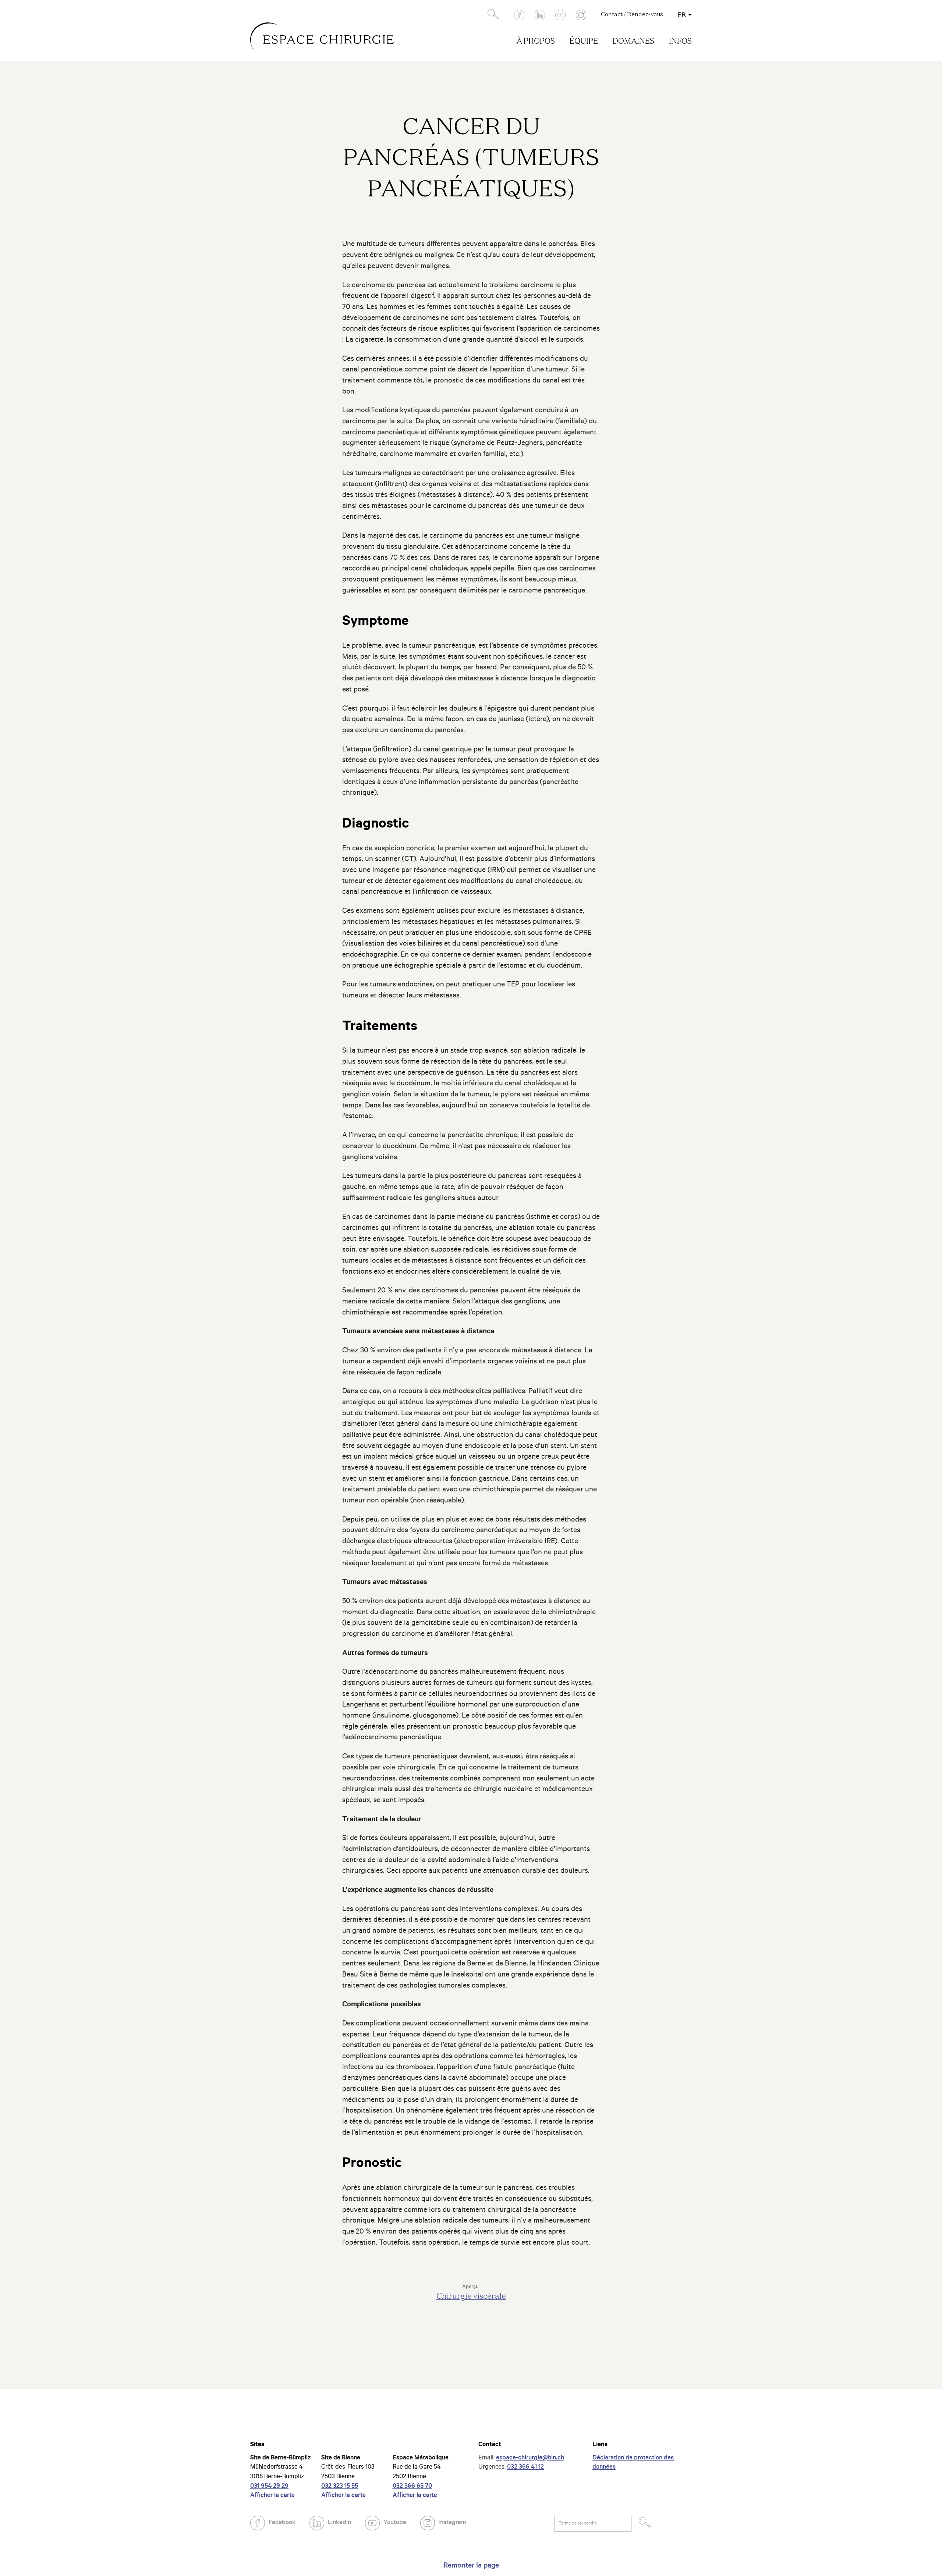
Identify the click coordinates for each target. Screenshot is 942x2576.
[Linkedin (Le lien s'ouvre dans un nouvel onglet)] (540, 15)
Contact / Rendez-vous (632, 15)
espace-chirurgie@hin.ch (530, 2458)
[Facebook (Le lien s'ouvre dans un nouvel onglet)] (519, 15)
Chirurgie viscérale (471, 2296)
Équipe (584, 42)
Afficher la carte (272, 2496)
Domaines (633, 42)
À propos (536, 42)
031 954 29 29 (269, 2487)
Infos (680, 42)
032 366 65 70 (412, 2487)
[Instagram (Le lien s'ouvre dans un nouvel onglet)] (581, 15)
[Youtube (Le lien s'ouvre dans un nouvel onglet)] (560, 15)
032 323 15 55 (340, 2487)
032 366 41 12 (525, 2468)
